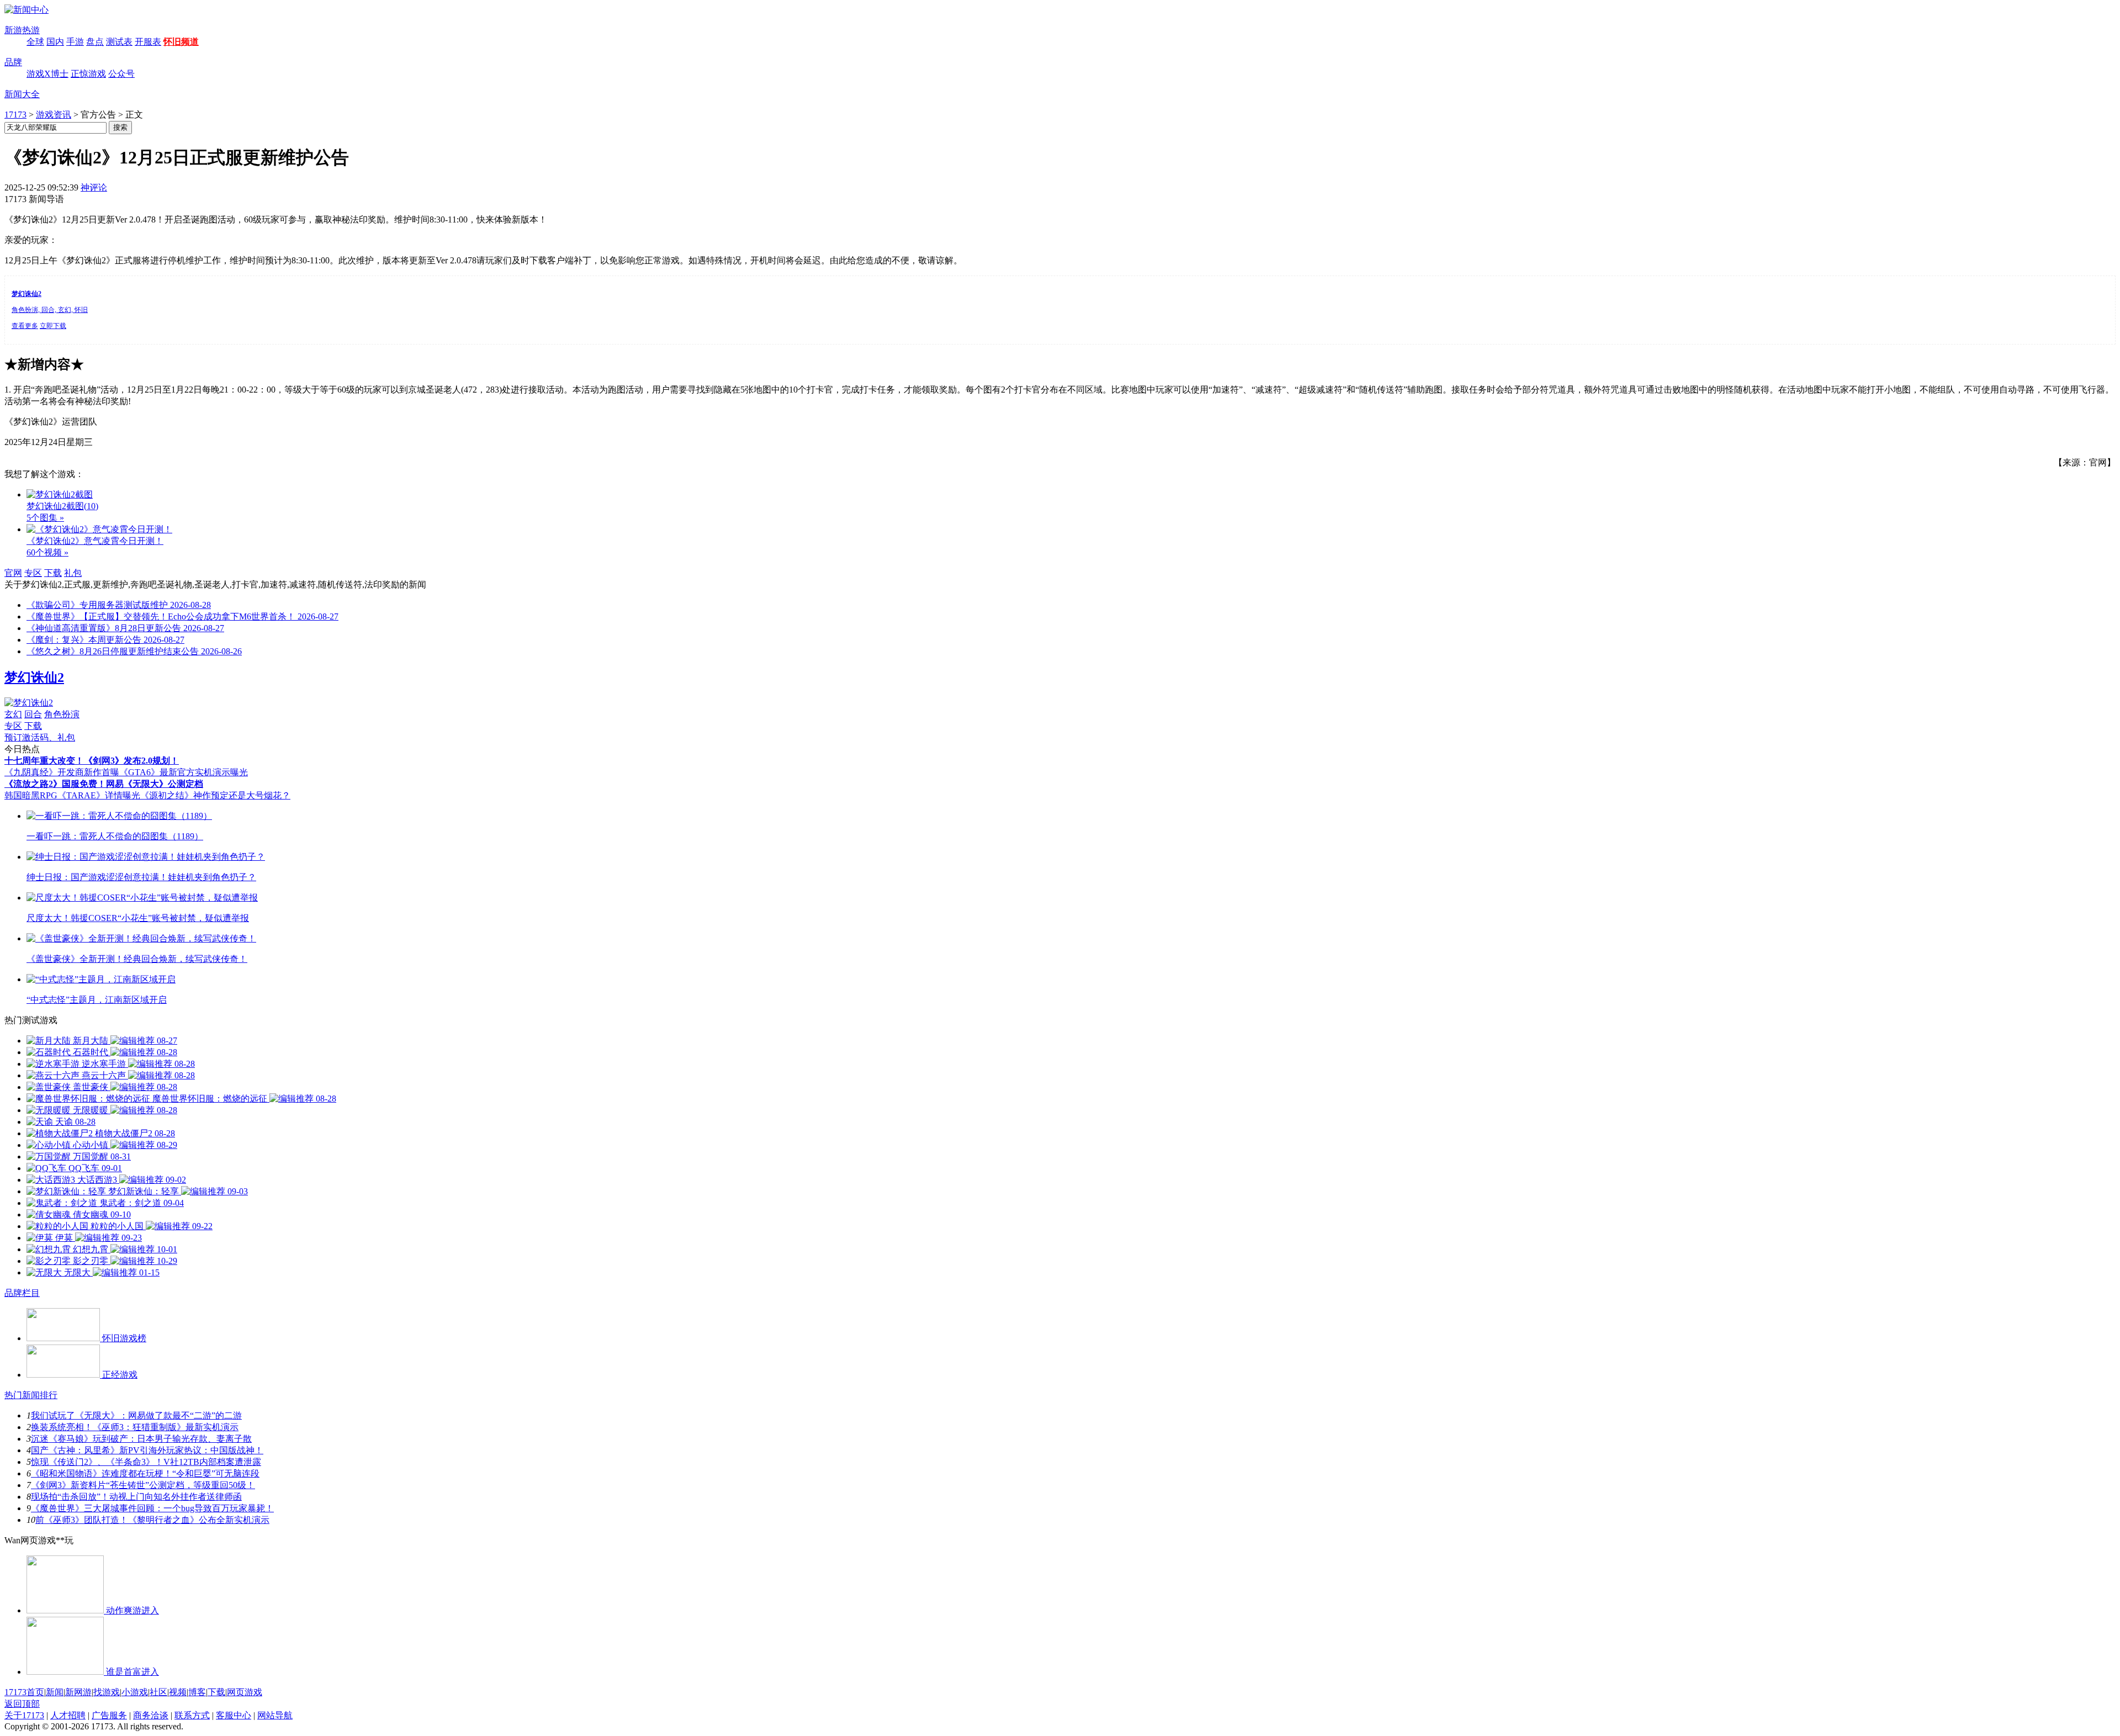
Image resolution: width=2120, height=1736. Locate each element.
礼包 (73, 573)
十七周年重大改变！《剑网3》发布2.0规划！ (92, 761)
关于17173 (24, 1715)
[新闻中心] (26, 10)
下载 (53, 573)
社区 (158, 1692)
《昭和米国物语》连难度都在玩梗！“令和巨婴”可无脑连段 (145, 1473)
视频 (178, 1692)
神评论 (94, 187)
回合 (33, 714)
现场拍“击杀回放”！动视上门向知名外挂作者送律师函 (136, 1497)
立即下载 (53, 326)
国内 (55, 42)
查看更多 (25, 326)
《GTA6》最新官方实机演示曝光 (184, 772)
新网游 (78, 1692)
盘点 (95, 42)
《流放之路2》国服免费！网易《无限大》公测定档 (104, 784)
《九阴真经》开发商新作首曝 (62, 772)
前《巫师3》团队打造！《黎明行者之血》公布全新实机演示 (152, 1520)
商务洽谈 (151, 1715)
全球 (35, 42)
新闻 (55, 1692)
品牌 (13, 62)
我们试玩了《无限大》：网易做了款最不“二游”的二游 (136, 1415)
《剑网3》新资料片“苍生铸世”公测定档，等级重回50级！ (143, 1485)
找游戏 (107, 1692)
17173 (15, 115)
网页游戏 (245, 1692)
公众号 (121, 74)
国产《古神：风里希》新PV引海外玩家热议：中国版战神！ (147, 1450)
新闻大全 (22, 94)
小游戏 (135, 1692)
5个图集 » (45, 518)
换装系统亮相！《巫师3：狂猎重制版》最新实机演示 (135, 1427)
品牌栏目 (22, 1293)
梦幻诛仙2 (34, 678)
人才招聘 (68, 1715)
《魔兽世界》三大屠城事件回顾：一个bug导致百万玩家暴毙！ (152, 1508)
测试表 (119, 42)
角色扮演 (62, 714)
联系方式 (192, 1715)
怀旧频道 (181, 42)
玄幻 (13, 714)
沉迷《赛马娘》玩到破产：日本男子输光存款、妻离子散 (141, 1439)
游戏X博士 (47, 74)
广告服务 (109, 1715)
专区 (33, 573)
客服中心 (234, 1715)
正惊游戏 (88, 74)
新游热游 (22, 30)
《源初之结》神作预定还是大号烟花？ (215, 795)
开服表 (148, 42)
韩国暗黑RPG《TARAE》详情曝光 (72, 795)
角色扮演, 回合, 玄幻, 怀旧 (50, 310)
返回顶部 (22, 1704)
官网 (13, 573)
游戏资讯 (54, 115)
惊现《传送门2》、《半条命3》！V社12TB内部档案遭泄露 (146, 1462)
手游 (75, 42)
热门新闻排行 (31, 1395)
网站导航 (275, 1715)
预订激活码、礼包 (40, 737)
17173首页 (24, 1692)
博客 (197, 1692)
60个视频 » (47, 552)
